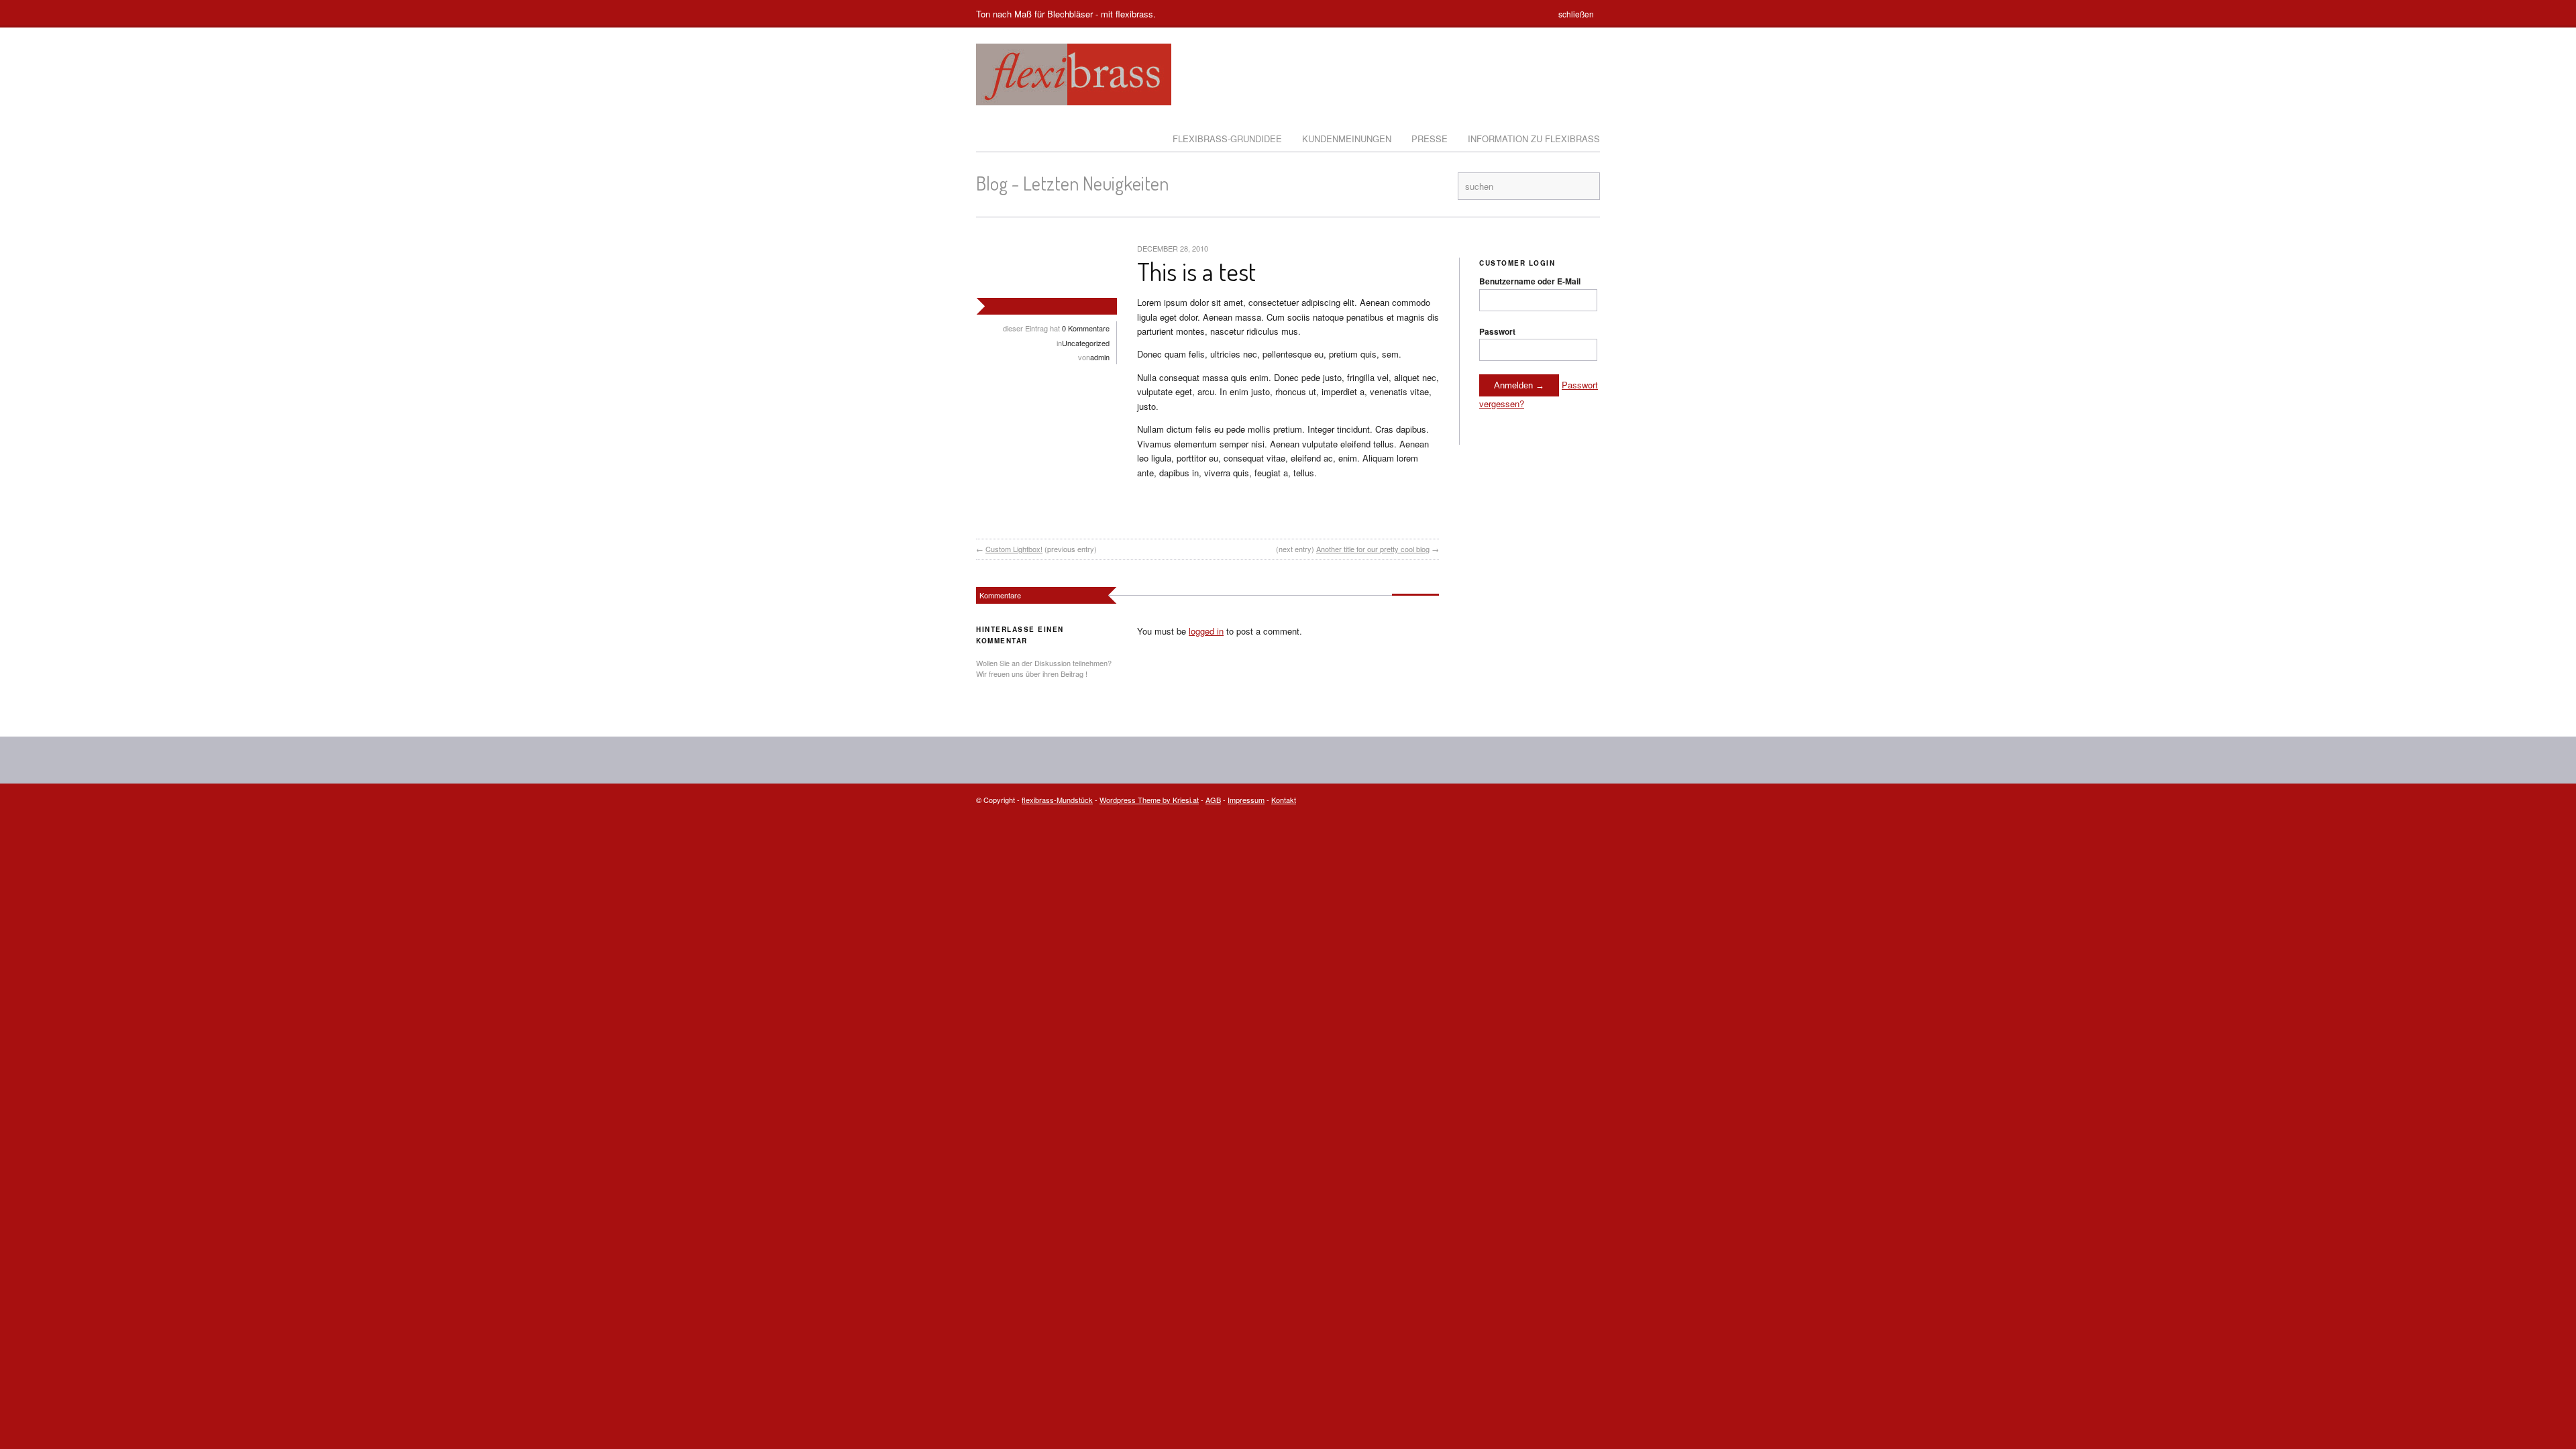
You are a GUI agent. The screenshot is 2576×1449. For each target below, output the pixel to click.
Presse (1430, 139)
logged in (1206, 631)
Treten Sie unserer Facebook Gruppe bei (1427, 186)
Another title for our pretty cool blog (1373, 549)
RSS (1444, 186)
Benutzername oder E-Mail (1530, 281)
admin (1100, 357)
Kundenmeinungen (1347, 139)
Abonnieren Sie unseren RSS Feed (1592, 800)
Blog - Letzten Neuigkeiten (1072, 183)
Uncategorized (1086, 343)
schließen (1576, 14)
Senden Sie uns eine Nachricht (1557, 800)
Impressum (1246, 800)
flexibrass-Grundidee (1227, 139)
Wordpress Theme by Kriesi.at (1149, 800)
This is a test (1196, 271)
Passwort (1497, 331)
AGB (1213, 800)
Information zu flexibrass (1534, 139)
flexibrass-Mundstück (1057, 800)
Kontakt (1284, 800)
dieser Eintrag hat (1056, 328)
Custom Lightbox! (1014, 549)
